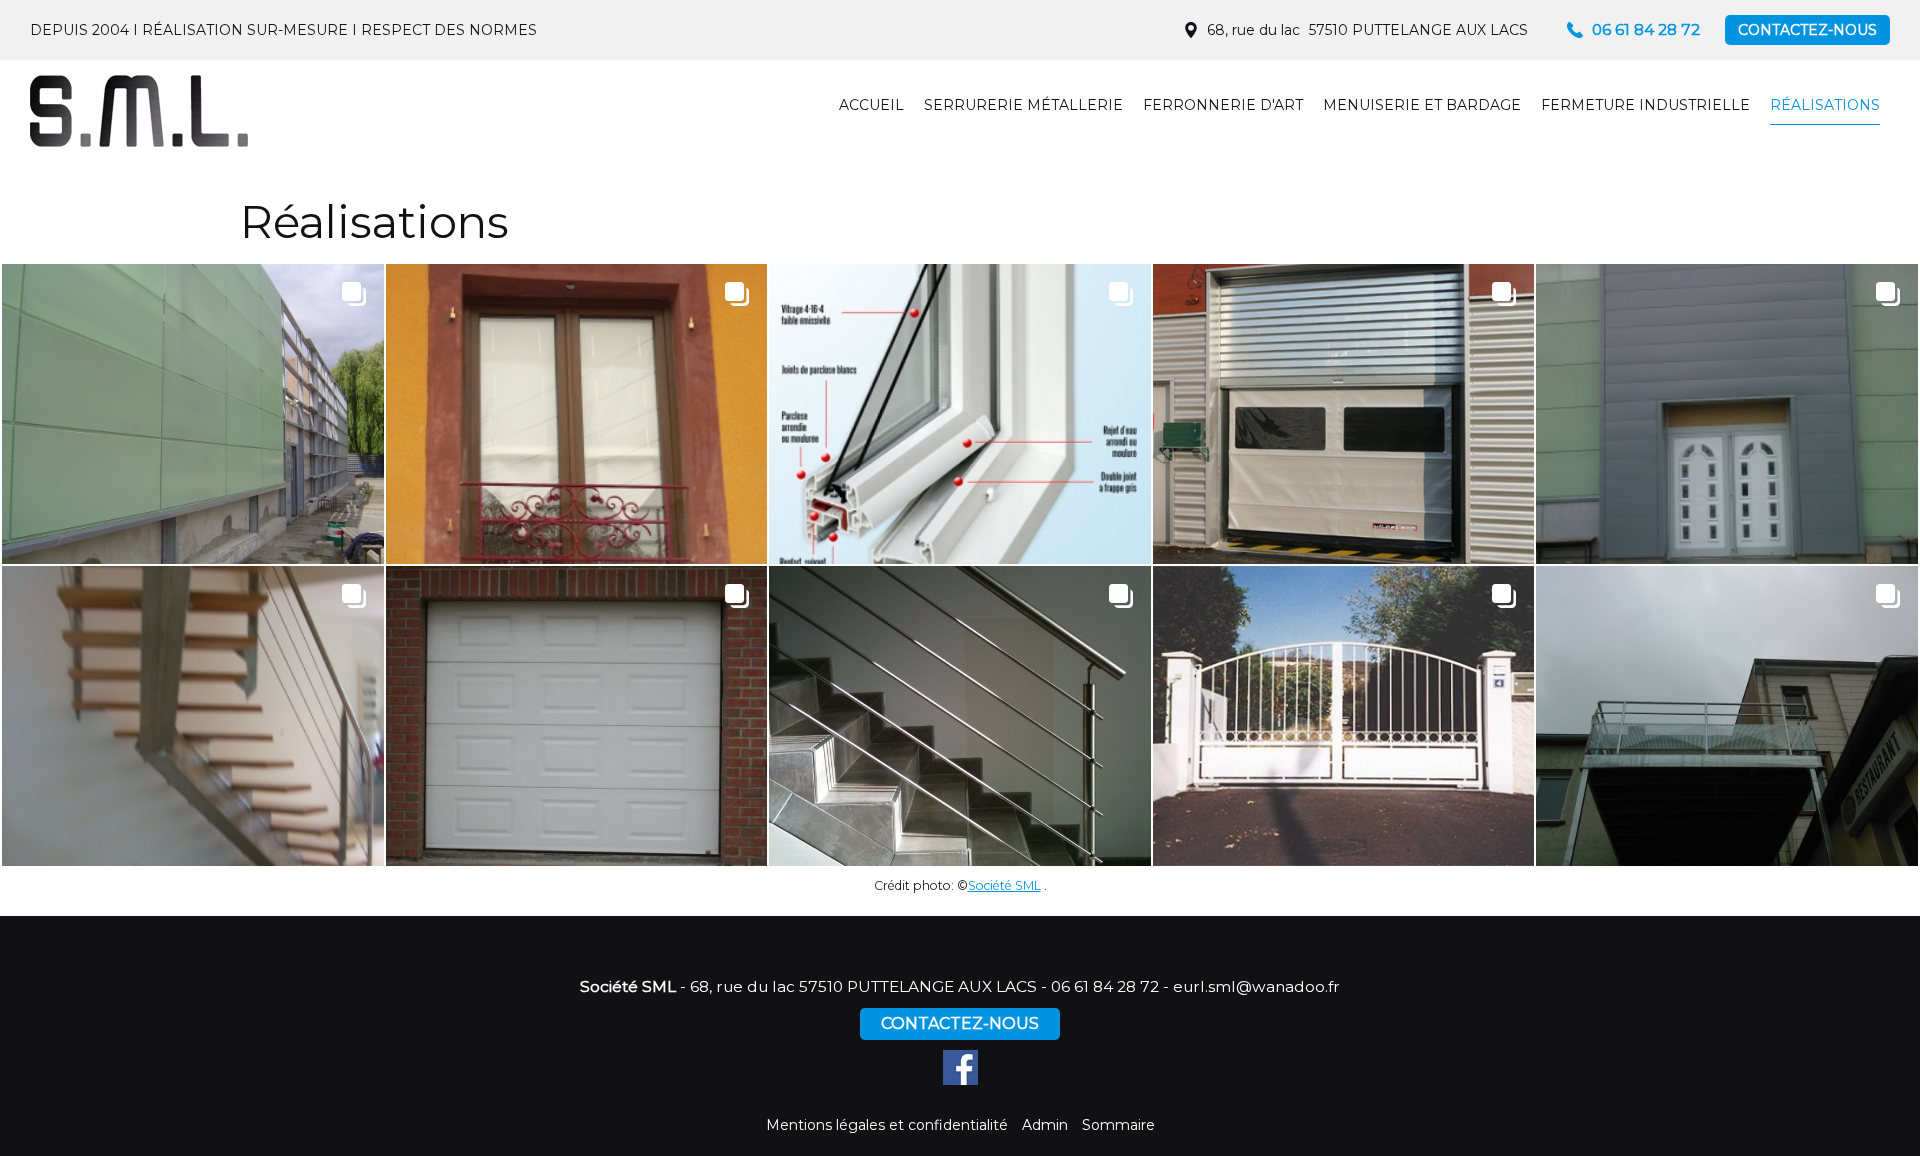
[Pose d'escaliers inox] (193, 716)
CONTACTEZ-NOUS (1807, 30)
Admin (1045, 1125)
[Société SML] (140, 110)
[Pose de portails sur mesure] (1344, 716)
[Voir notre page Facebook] (960, 1067)
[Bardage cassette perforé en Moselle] (193, 414)
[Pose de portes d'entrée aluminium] (1727, 414)
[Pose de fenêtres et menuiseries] (960, 414)
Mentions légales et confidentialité (887, 1125)
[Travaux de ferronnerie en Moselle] (577, 414)
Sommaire (1118, 1125)
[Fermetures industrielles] (1344, 414)
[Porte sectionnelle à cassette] (577, 716)
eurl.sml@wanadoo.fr (1256, 986)
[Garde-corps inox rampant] (960, 716)
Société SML (1004, 885)
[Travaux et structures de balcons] (1727, 716)
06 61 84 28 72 (1105, 986)
